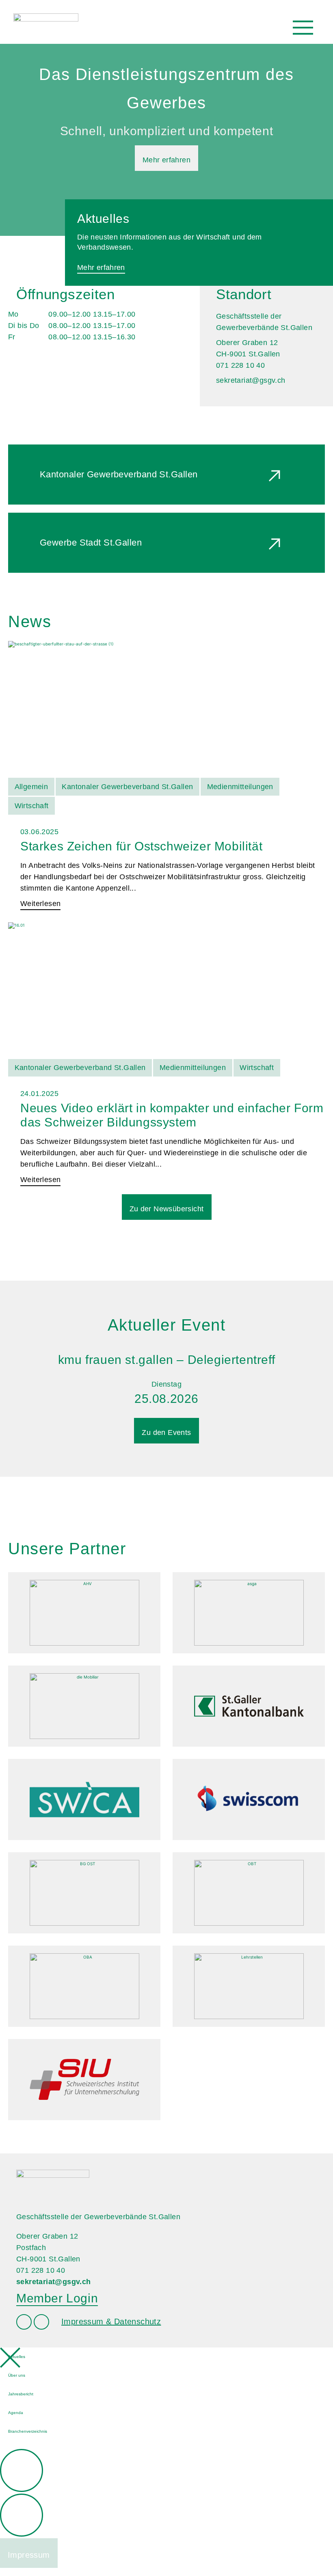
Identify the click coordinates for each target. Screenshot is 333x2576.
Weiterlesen (40, 904)
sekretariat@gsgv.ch (251, 380)
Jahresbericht (21, 2394)
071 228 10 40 (41, 2270)
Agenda (16, 2413)
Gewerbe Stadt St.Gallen (91, 543)
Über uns (17, 2375)
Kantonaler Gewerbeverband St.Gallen (119, 474)
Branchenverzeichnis (28, 2431)
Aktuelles (17, 2357)
